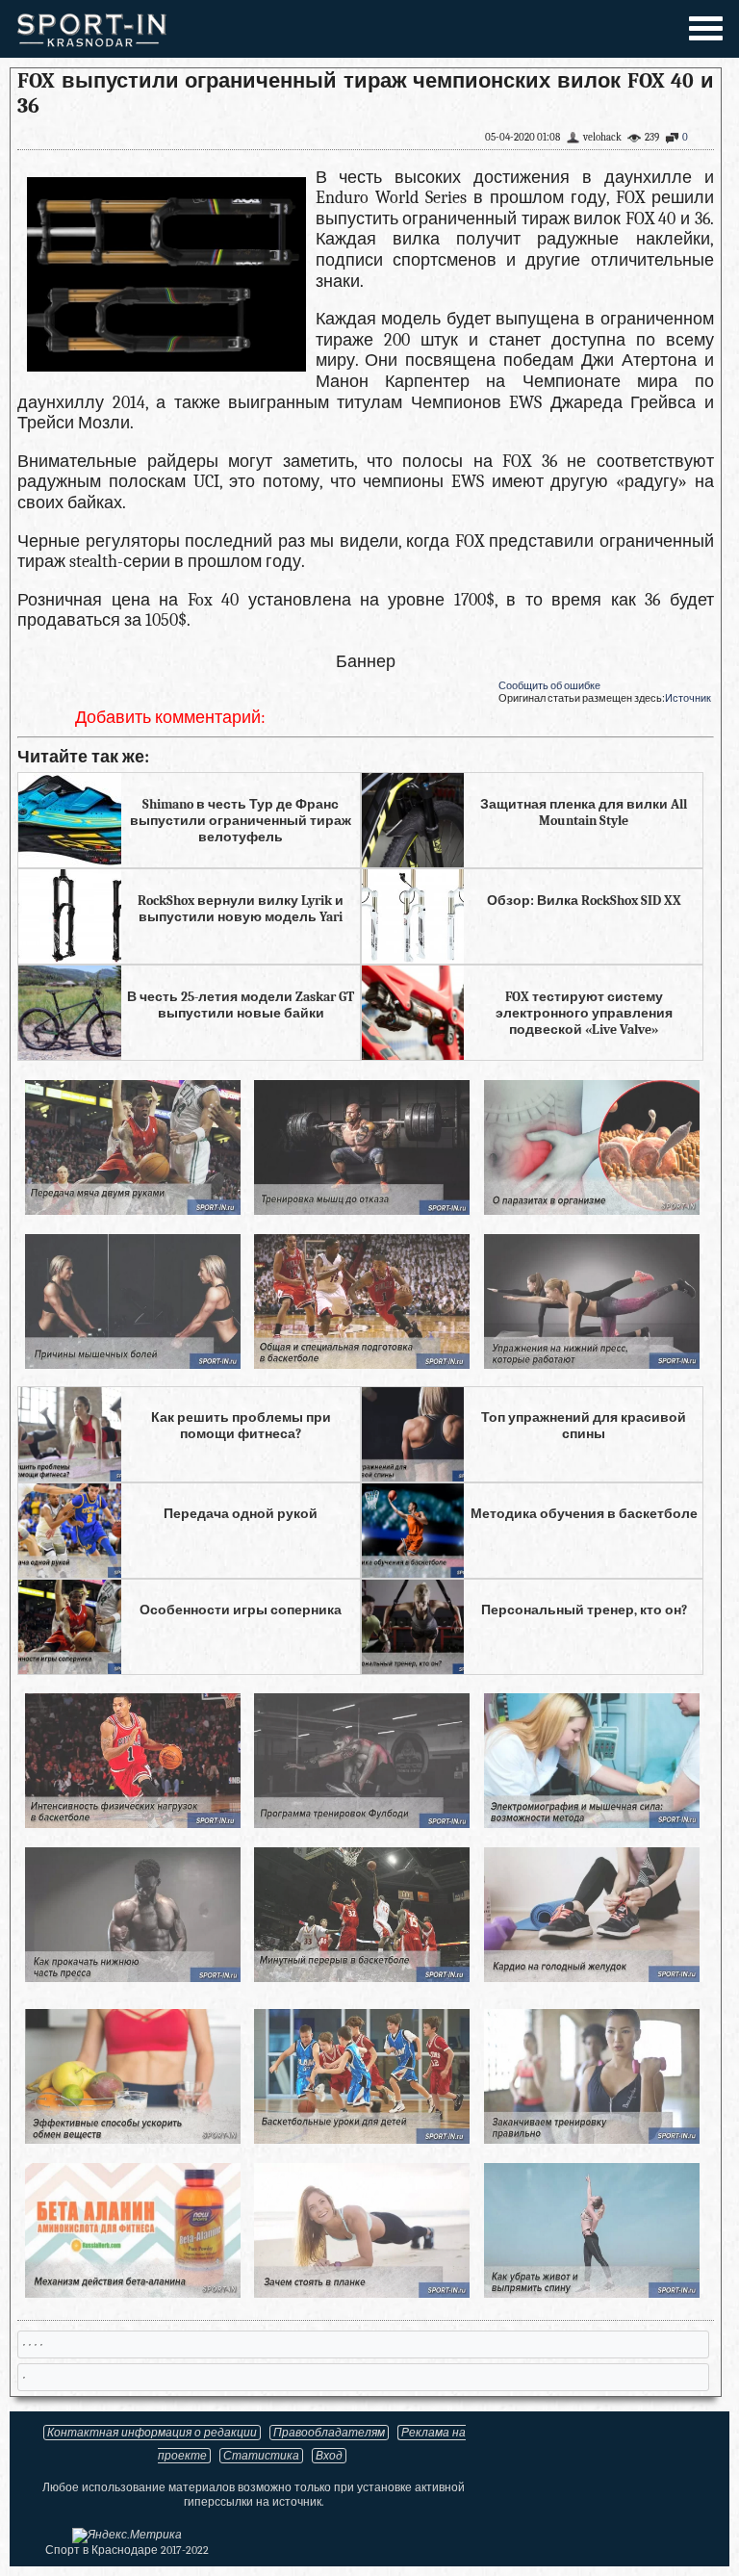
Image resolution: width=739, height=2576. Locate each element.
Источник (688, 698)
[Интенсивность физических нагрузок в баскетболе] (133, 1823)
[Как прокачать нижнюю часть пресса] (133, 1977)
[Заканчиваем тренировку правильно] (592, 2138)
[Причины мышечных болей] (133, 1364)
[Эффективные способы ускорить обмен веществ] (133, 2138)
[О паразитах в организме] (592, 1210)
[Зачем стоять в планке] (362, 2293)
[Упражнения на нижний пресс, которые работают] (592, 1364)
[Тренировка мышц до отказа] (362, 1210)
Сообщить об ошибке (549, 686)
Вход (329, 2456)
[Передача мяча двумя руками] (133, 1210)
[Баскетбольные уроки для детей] (362, 2138)
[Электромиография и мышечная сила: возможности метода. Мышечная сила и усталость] (592, 1823)
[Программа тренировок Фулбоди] (362, 1823)
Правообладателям (329, 2433)
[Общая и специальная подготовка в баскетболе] (362, 1364)
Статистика (261, 2456)
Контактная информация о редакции (152, 2433)
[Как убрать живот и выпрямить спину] (592, 2293)
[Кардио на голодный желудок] (592, 1977)
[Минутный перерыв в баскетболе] (362, 1977)
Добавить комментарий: (170, 718)
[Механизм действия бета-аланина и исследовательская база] (133, 2293)
